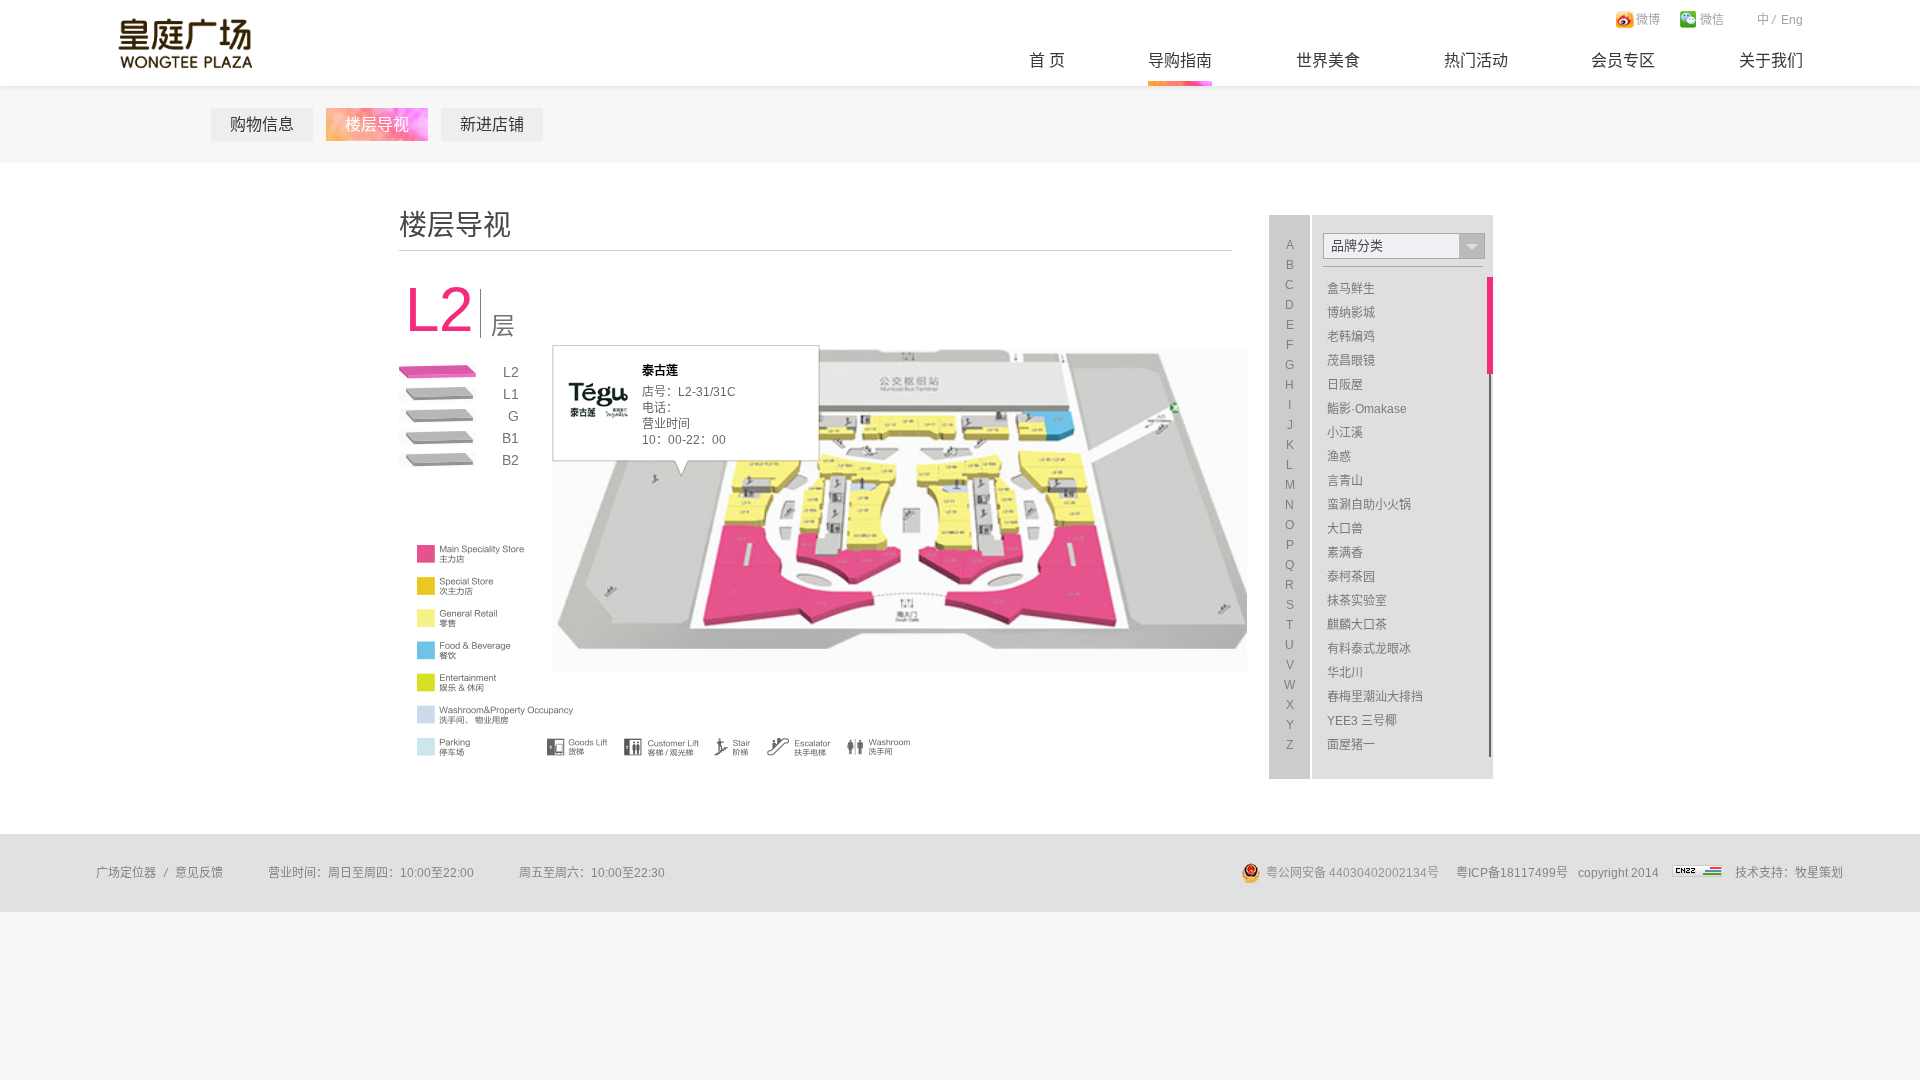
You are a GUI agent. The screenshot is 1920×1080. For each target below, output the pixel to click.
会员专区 (1623, 60)
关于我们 (1771, 60)
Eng (1792, 20)
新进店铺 (492, 124)
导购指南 (1180, 60)
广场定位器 (126, 873)
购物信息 (262, 124)
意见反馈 (199, 873)
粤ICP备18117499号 (1512, 873)
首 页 (1047, 60)
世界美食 (1328, 60)
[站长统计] (1697, 873)
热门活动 (1476, 60)
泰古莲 (660, 371)
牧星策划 (1819, 873)
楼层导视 (377, 124)
